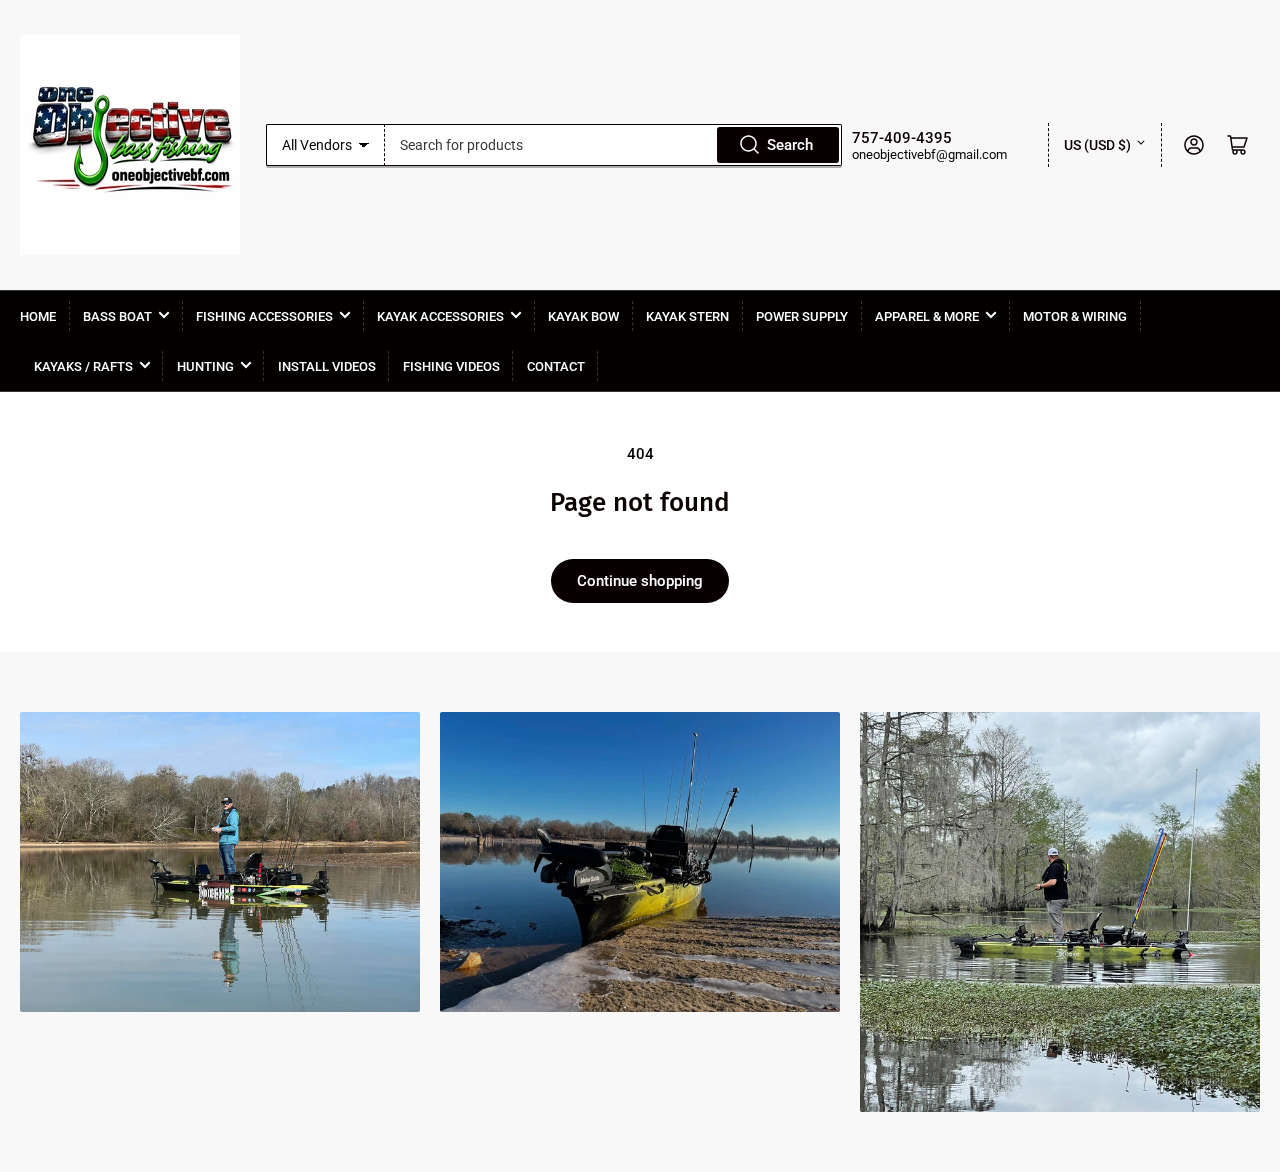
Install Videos (327, 366)
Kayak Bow (583, 316)
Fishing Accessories (264, 316)
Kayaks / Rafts (83, 366)
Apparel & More (927, 316)
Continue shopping (640, 581)
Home (38, 316)
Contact (556, 366)
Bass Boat (117, 316)
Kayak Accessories (440, 316)
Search (790, 145)
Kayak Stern (687, 316)
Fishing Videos (451, 366)
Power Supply (802, 316)
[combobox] (614, 145)
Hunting (205, 366)
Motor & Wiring (1075, 316)
